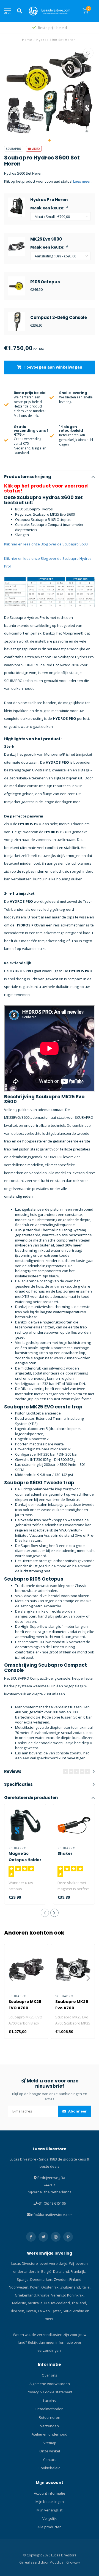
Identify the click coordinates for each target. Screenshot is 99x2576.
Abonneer (77, 2111)
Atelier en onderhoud (50, 2434)
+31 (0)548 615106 (51, 2203)
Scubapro (14, 149)
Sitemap (50, 2443)
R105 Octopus (45, 282)
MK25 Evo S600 (46, 239)
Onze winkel (50, 2451)
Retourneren (50, 2417)
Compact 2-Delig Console (59, 317)
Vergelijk (50, 2518)
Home (27, 40)
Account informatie (50, 2493)
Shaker (65, 1853)
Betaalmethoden (50, 2409)
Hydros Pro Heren (49, 200)
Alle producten (50, 2527)
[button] (50, 140)
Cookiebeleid (50, 2468)
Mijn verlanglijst (50, 2510)
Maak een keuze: (49, 208)
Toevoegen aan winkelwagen (52, 367)
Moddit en (58, 2562)
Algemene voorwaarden (50, 2384)
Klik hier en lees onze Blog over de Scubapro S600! (46, 544)
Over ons (50, 2375)
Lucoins (50, 2401)
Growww (73, 2562)
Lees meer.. (83, 181)
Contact (50, 2460)
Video (35, 149)
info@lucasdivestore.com (51, 2215)
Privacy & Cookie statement (50, 2392)
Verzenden (50, 2426)
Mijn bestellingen (50, 2502)
